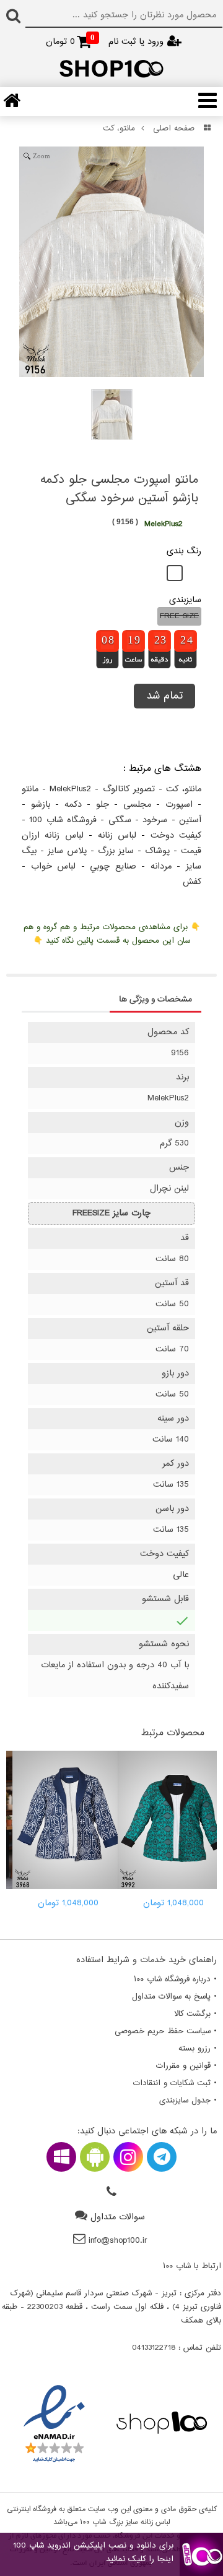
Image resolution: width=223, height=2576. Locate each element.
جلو (103, 805)
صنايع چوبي (113, 866)
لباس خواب (54, 866)
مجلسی (137, 805)
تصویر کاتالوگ (129, 789)
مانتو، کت (119, 129)
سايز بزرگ (116, 851)
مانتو (30, 789)
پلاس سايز (67, 851)
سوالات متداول (118, 2217)
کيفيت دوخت (176, 835)
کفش (192, 882)
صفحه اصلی (174, 129)
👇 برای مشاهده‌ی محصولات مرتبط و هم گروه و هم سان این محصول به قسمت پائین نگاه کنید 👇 (112, 934)
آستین (190, 820)
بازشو (41, 805)
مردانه (161, 866)
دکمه (73, 805)
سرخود (155, 820)
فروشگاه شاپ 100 (63, 820)
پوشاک (157, 851)
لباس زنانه (117, 835)
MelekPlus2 (70, 789)
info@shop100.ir (118, 2241)
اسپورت (179, 805)
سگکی (120, 820)
